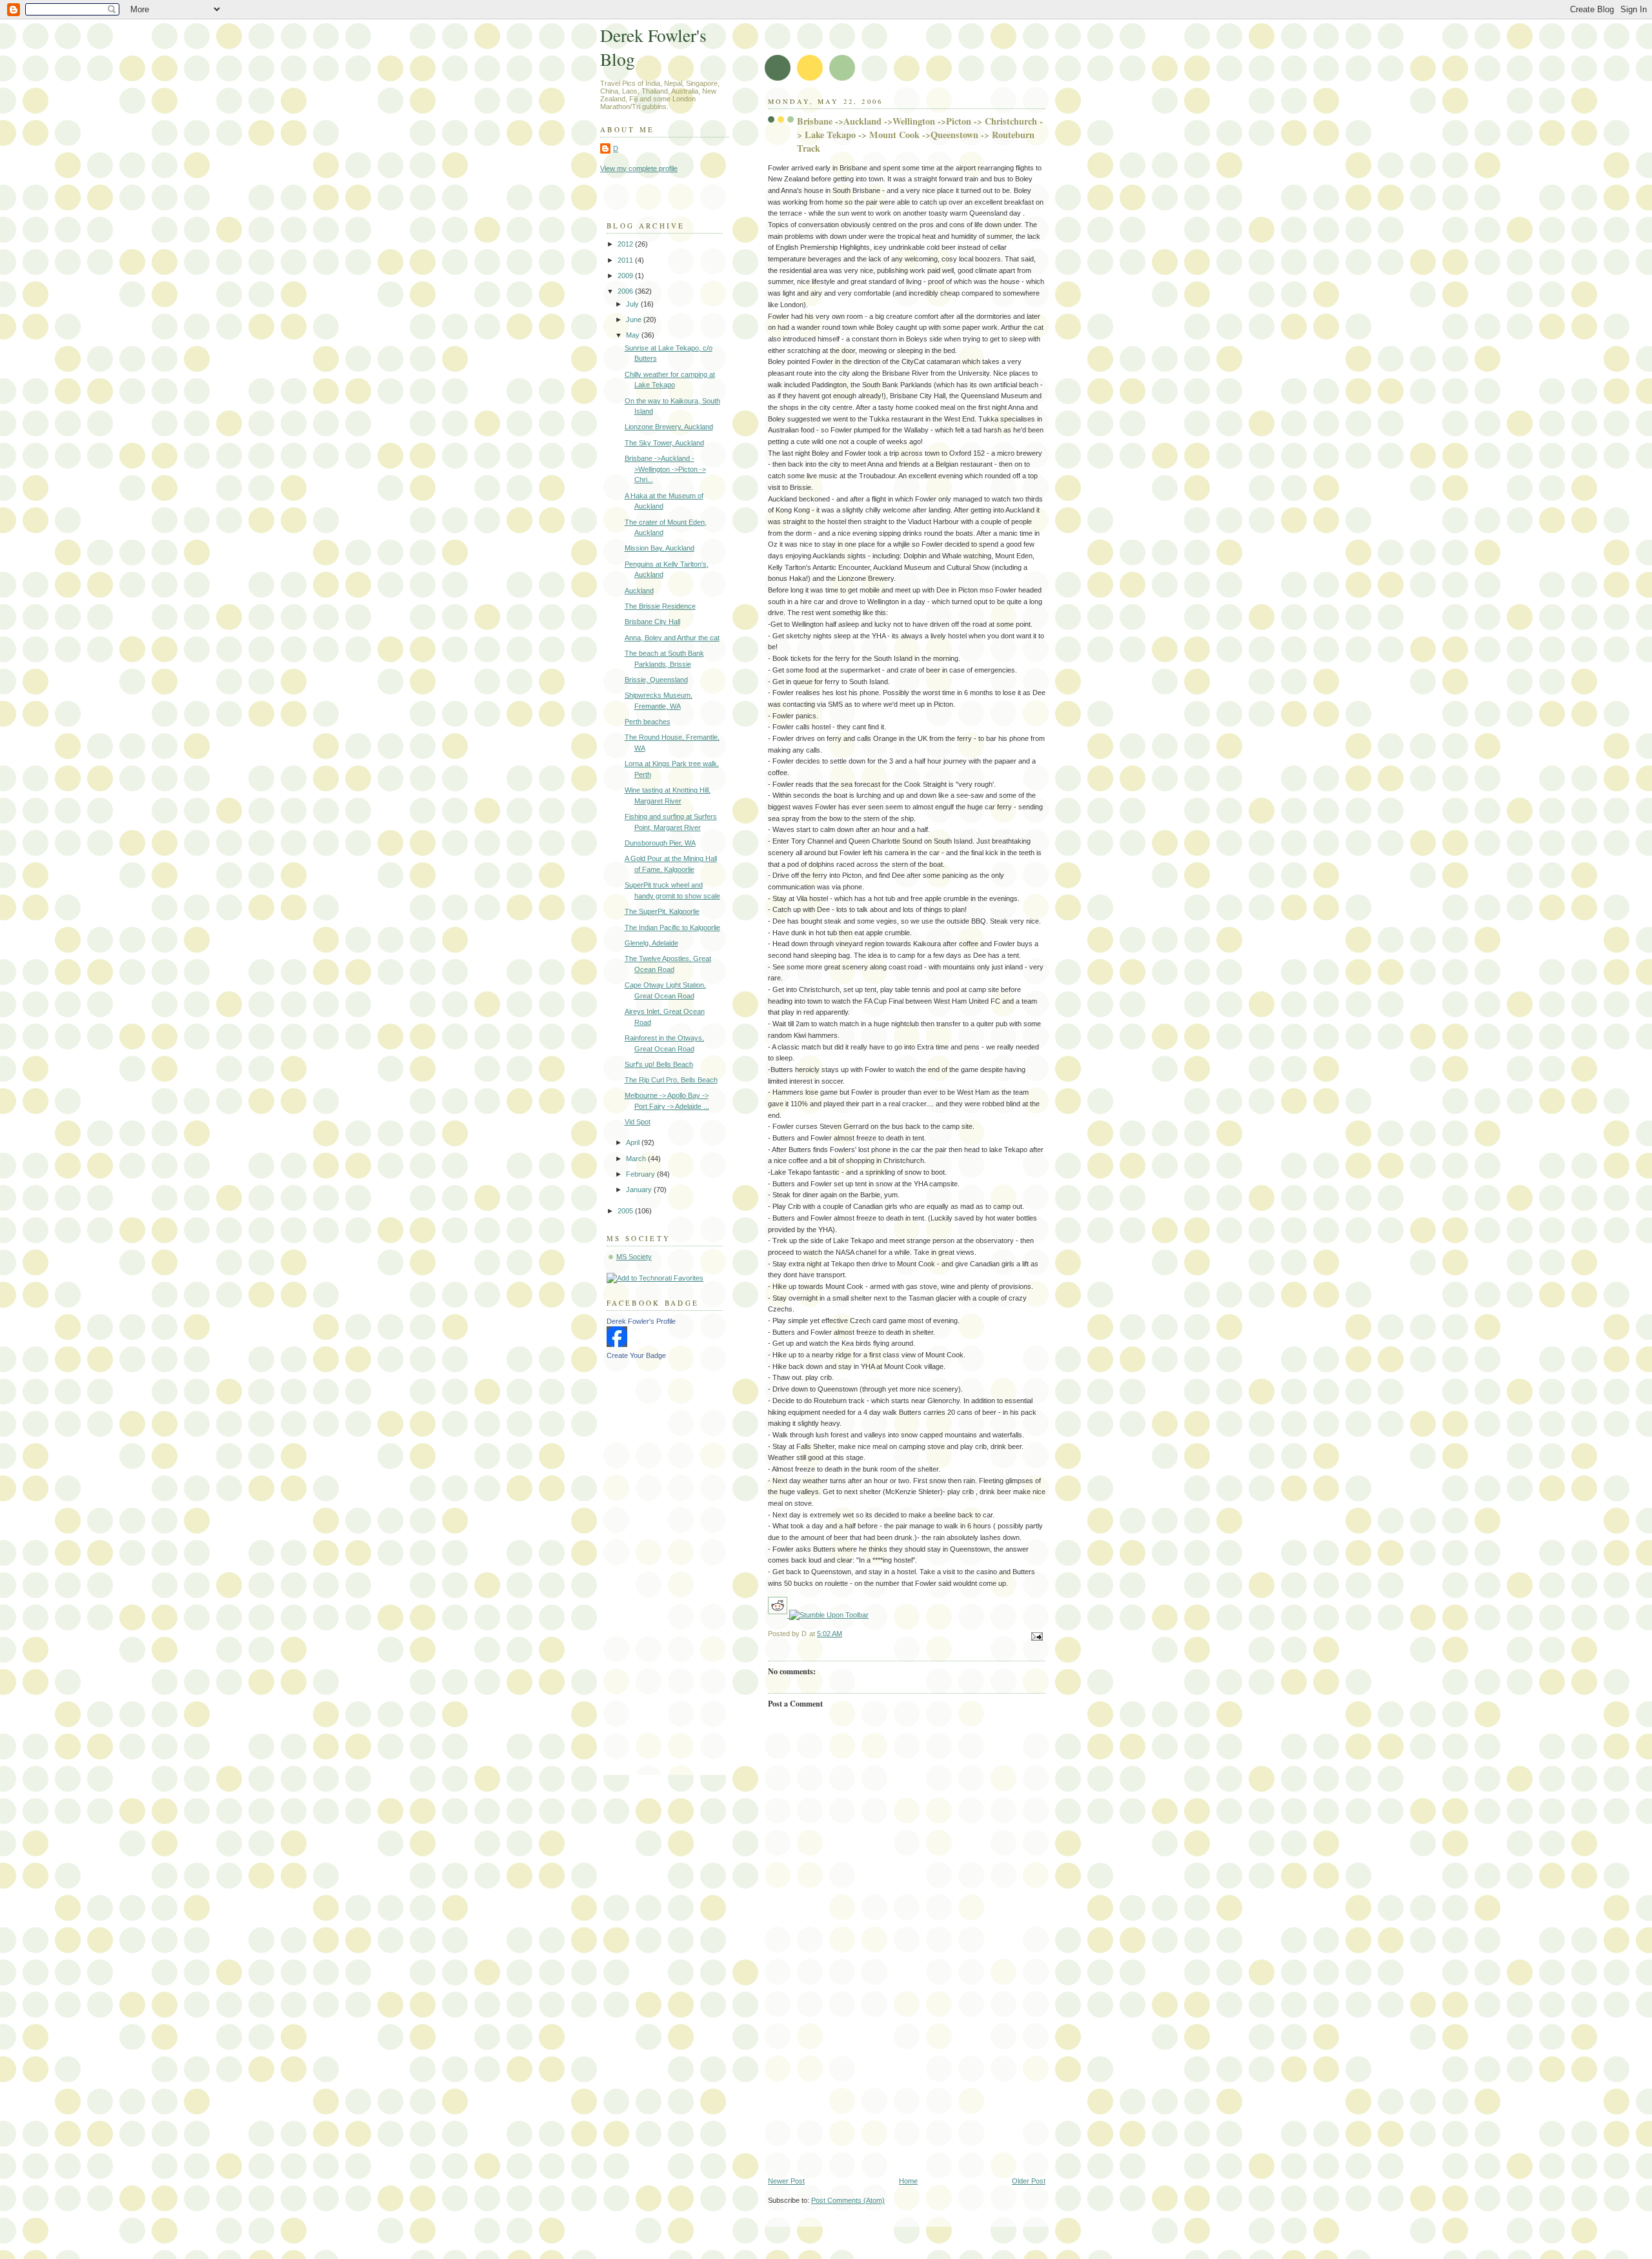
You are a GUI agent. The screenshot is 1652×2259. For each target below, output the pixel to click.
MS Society (634, 1257)
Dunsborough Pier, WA (660, 843)
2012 (626, 244)
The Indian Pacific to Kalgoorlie (672, 927)
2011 (626, 260)
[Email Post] (1035, 1636)
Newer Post (786, 2181)
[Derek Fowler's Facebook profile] (617, 1344)
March (637, 1159)
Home (908, 2181)
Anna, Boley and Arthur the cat (672, 638)
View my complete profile (639, 168)
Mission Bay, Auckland (660, 548)
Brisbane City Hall (652, 622)
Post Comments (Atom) (848, 2200)
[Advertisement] (907, 2080)
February (641, 1174)
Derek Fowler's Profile (641, 1321)
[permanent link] (829, 1615)
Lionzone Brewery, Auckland (669, 427)
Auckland (639, 591)
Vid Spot (638, 1122)
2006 (626, 291)
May (634, 335)
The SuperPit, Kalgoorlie (662, 911)
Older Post (1029, 2181)
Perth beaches (648, 722)
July (633, 304)
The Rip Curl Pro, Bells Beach (671, 1080)
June (635, 319)
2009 (626, 276)
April (634, 1142)
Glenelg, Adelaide (651, 943)
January (640, 1190)
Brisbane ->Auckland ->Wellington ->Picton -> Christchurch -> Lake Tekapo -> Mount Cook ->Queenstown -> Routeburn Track (920, 135)
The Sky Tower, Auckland (664, 443)
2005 (626, 1211)
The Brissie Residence (660, 606)
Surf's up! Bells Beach (659, 1064)
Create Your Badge (636, 1355)
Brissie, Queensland (656, 680)
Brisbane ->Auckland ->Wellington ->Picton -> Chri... (665, 469)
